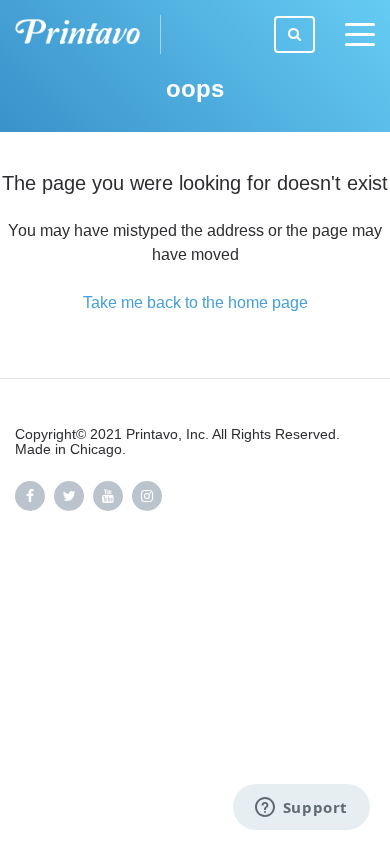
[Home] (88, 34)
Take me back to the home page (195, 302)
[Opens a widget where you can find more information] (301, 809)
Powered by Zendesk (305, 580)
